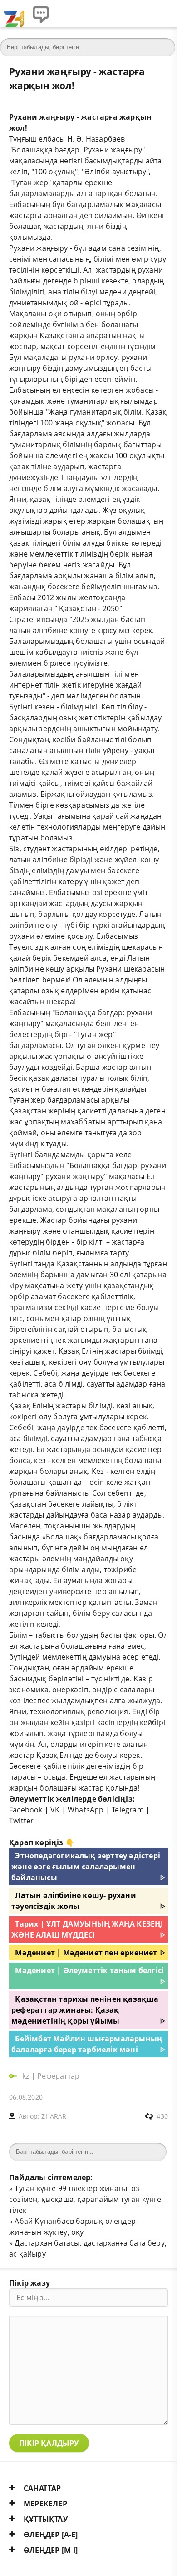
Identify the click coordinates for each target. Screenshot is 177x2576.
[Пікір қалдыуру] (41, 14)
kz (27, 2076)
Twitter (21, 1821)
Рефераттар (58, 2076)
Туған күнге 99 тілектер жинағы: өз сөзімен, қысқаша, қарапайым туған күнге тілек (85, 2199)
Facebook (26, 1810)
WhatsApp (86, 1810)
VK (55, 1810)
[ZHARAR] (14, 14)
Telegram (128, 1810)
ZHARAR (54, 2116)
